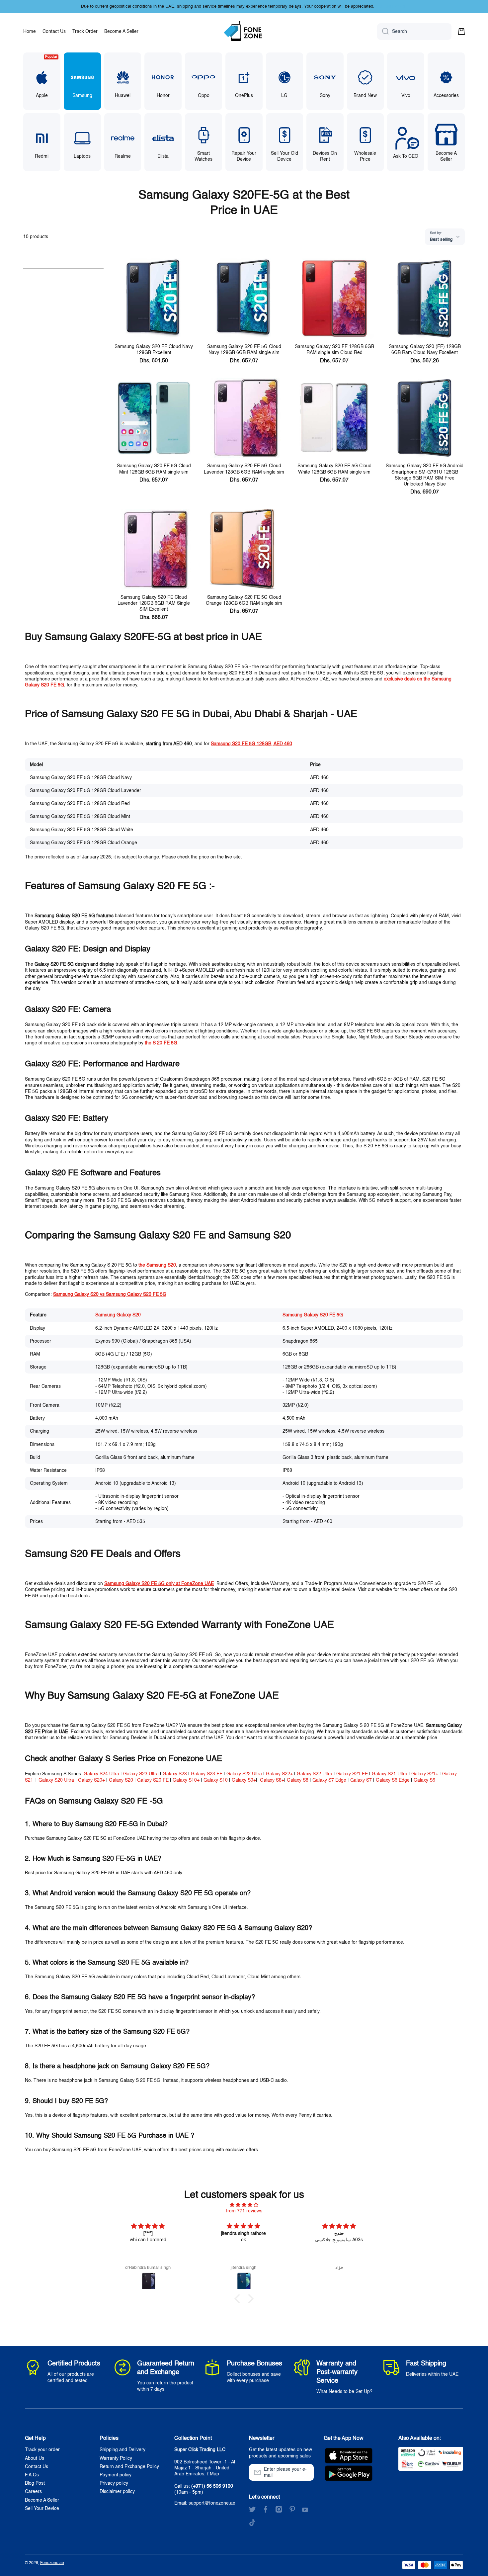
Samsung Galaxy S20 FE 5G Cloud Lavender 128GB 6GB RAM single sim (244, 469)
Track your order (42, 2450)
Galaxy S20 (121, 1780)
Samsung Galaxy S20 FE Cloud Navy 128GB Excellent (154, 350)
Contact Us (37, 2467)
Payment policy (116, 2475)
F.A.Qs (32, 2475)
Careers (33, 2492)
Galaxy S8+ (272, 1780)
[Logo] (244, 32)
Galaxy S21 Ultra (390, 1774)
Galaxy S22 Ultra (244, 1774)
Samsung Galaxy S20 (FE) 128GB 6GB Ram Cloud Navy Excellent (425, 350)
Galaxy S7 (361, 1780)
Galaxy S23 (175, 1774)
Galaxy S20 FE (153, 1780)
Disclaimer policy (117, 2492)
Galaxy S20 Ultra (56, 1780)
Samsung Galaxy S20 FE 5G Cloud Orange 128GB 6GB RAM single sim (244, 600)
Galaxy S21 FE (352, 1774)
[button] (461, 32)
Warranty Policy (116, 2458)
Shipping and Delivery (122, 2450)
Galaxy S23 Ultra (141, 1774)
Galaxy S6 (424, 1780)
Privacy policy (114, 2483)
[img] (244, 2205)
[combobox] (414, 32)
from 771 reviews (244, 2211)
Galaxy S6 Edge (393, 1780)
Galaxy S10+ (186, 1780)
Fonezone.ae (52, 2563)
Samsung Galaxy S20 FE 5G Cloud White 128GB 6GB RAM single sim (334, 469)
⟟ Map (213, 2474)
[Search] (383, 32)
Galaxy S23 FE (207, 1774)
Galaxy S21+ (425, 1774)
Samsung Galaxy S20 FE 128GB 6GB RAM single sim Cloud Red (334, 350)
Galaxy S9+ (244, 1780)
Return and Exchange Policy (129, 2467)
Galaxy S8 (298, 1780)
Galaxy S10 (216, 1780)
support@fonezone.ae (212, 2503)
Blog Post (35, 2483)
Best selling (441, 240)
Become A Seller (42, 2500)
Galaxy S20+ (91, 1780)
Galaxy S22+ (279, 1774)
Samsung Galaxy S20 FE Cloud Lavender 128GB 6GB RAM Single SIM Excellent (154, 603)
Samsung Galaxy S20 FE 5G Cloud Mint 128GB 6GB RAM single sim (154, 469)
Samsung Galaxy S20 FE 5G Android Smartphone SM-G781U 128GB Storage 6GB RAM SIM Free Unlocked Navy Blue (425, 475)
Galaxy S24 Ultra (101, 1774)
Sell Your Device (42, 2509)
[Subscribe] (305, 2472)
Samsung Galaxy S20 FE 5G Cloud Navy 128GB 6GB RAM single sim (244, 350)
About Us (35, 2458)
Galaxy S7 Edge (329, 1780)
